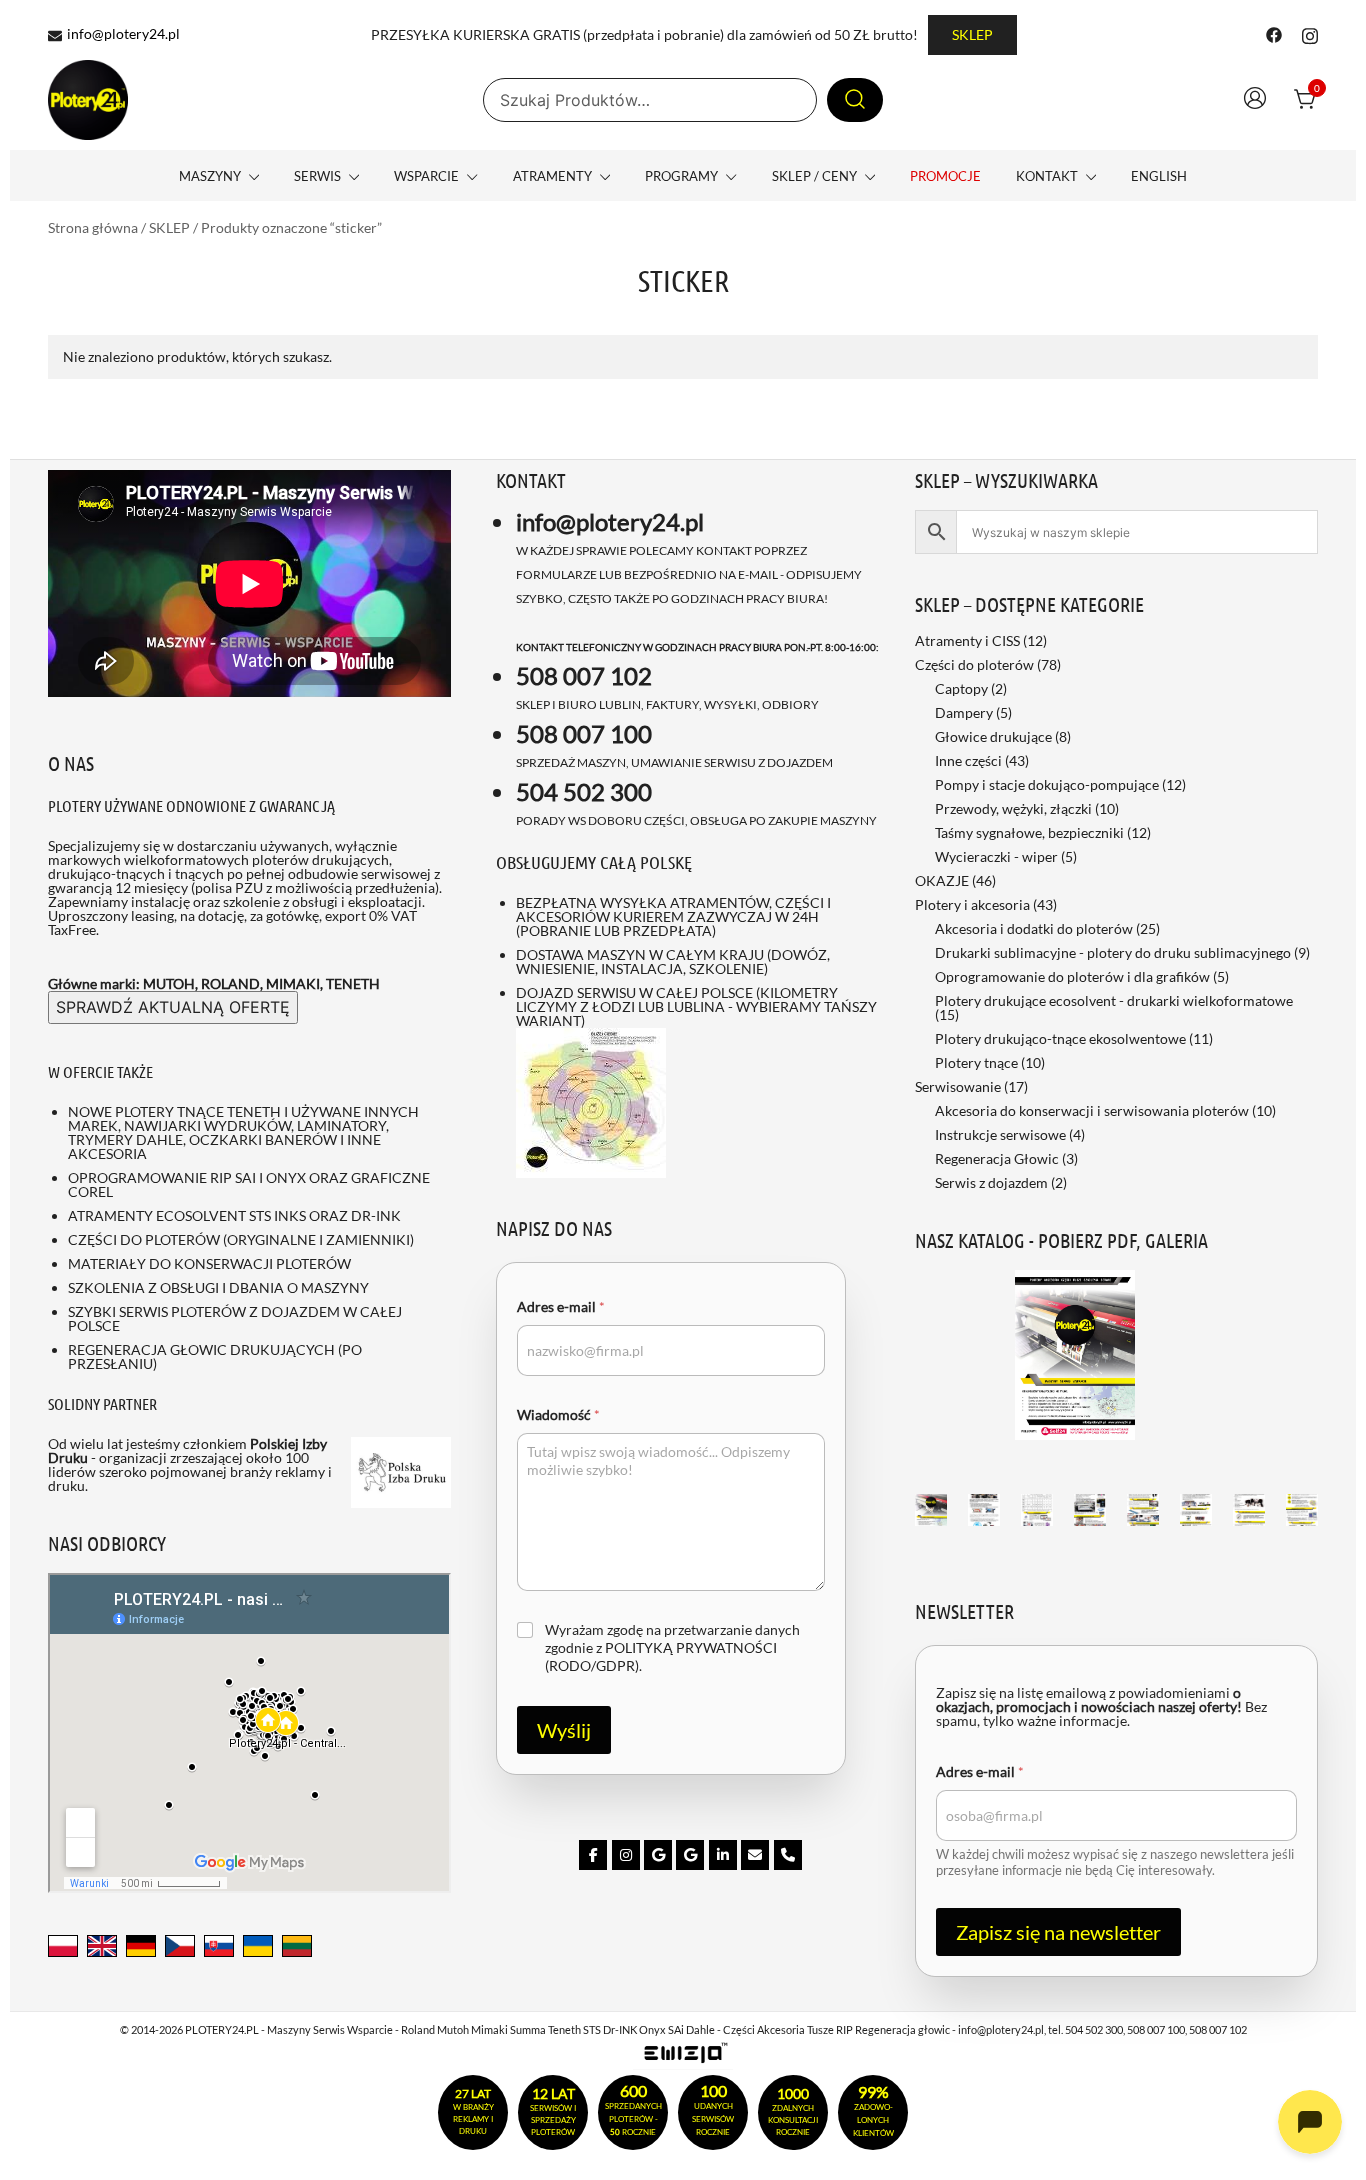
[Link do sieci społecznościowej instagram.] (1310, 33)
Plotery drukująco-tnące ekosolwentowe (1060, 1038)
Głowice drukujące (993, 736)
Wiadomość (558, 1414)
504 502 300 (584, 791)
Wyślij (564, 1730)
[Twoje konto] (1255, 100)
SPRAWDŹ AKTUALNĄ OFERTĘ (173, 1007)
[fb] (593, 1855)
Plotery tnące (976, 1062)
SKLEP (972, 34)
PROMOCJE (945, 176)
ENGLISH (1159, 176)
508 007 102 (584, 675)
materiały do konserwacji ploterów (209, 1263)
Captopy (961, 688)
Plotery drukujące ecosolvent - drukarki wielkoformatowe (1114, 1000)
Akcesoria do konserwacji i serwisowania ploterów (1092, 1110)
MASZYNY (210, 176)
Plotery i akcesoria (972, 904)
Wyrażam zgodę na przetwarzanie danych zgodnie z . (672, 1647)
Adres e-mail (561, 1306)
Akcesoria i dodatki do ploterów (1034, 928)
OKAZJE (942, 880)
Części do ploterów (974, 664)
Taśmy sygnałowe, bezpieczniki (1029, 832)
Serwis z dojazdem (991, 1182)
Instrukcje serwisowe (1000, 1134)
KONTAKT (1047, 176)
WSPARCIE (426, 176)
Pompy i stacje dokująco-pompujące (1047, 784)
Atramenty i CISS (967, 640)
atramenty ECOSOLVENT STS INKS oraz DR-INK (234, 1215)
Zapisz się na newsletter (1058, 1932)
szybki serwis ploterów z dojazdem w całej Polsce (235, 1318)
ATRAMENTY (552, 176)
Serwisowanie (958, 1086)
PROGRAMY (681, 176)
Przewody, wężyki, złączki (1013, 808)
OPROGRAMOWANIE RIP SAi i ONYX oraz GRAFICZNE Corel (249, 1184)
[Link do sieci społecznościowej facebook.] (1274, 33)
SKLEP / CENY (814, 176)
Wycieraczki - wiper (996, 856)
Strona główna (93, 227)
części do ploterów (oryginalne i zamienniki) (241, 1239)
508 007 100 (584, 733)
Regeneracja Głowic (997, 1158)
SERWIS (317, 176)
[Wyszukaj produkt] (855, 100)
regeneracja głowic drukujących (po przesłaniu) (215, 1356)
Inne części (968, 760)
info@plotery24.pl (123, 34)
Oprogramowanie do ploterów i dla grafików (1072, 976)
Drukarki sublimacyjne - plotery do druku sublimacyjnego (1113, 952)
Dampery (964, 712)
